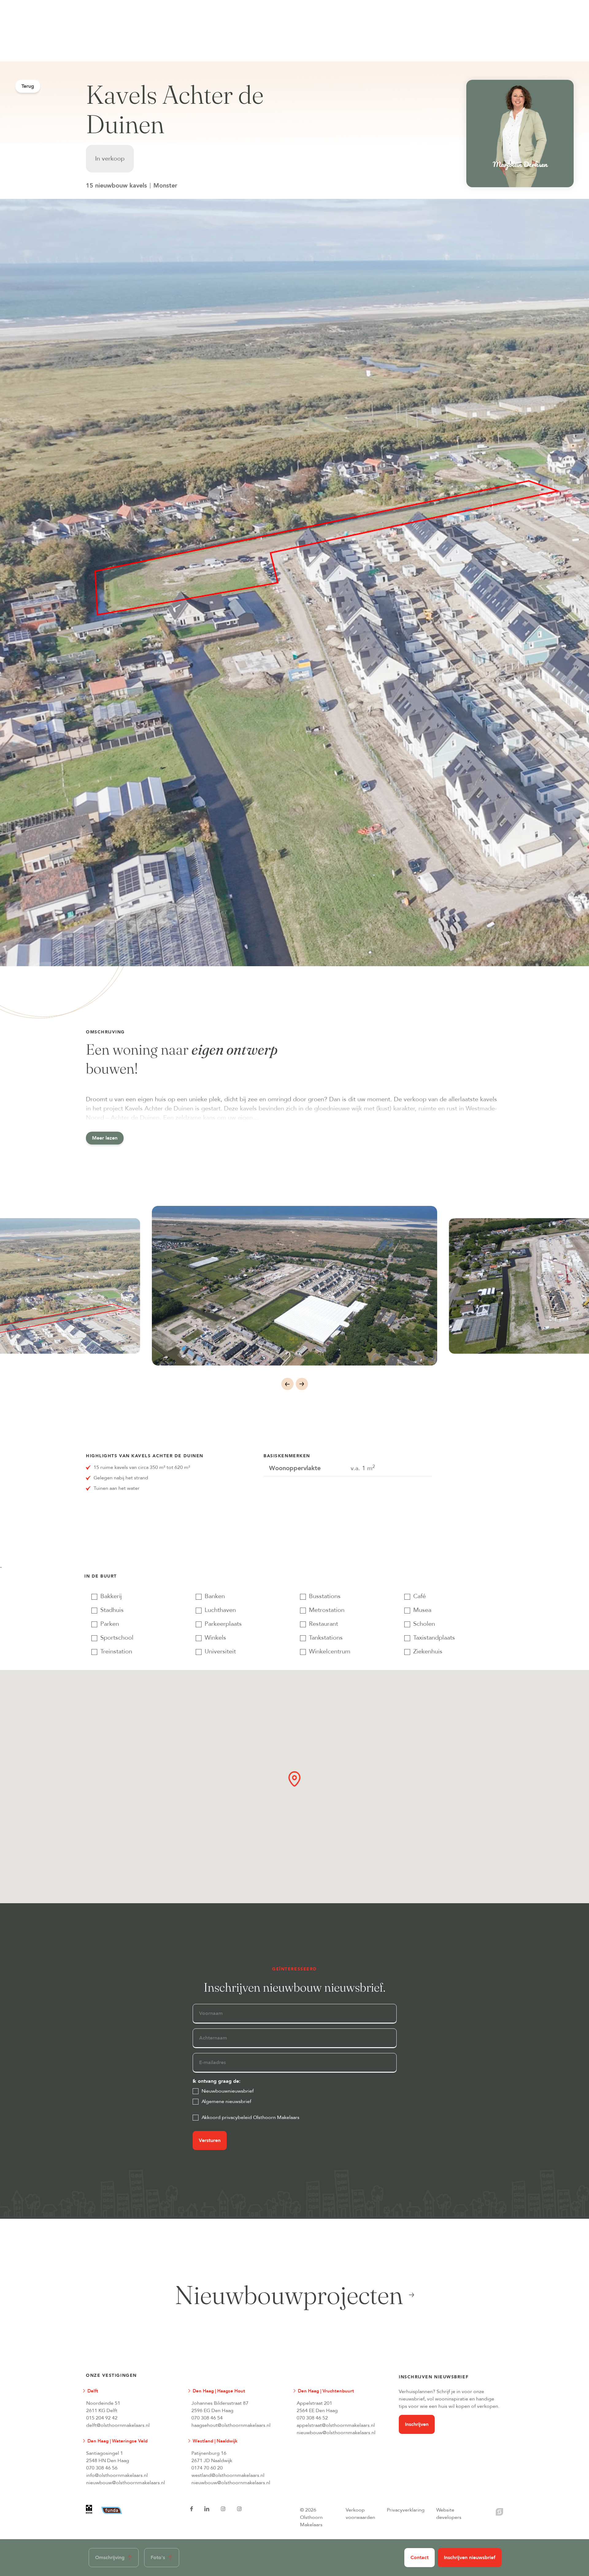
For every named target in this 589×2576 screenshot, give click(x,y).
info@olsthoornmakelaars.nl (117, 2475)
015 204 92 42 (102, 2418)
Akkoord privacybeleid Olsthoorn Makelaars (251, 2117)
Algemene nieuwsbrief (227, 2101)
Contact (420, 2558)
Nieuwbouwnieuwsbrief (228, 2091)
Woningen (128, 3)
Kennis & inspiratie (271, 3)
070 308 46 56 (102, 2468)
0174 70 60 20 (207, 2468)
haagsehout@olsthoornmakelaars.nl (231, 2425)
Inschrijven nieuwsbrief (470, 2558)
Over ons (323, 3)
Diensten (219, 3)
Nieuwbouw (174, 3)
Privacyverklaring (406, 2510)
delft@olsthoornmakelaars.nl (118, 2425)
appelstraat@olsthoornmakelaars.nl (336, 2425)
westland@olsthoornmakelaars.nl (228, 2475)
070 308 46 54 (207, 2418)
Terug (28, 86)
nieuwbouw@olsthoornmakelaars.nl (336, 2433)
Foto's (158, 2558)
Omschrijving (110, 2558)
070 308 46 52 (312, 2418)
